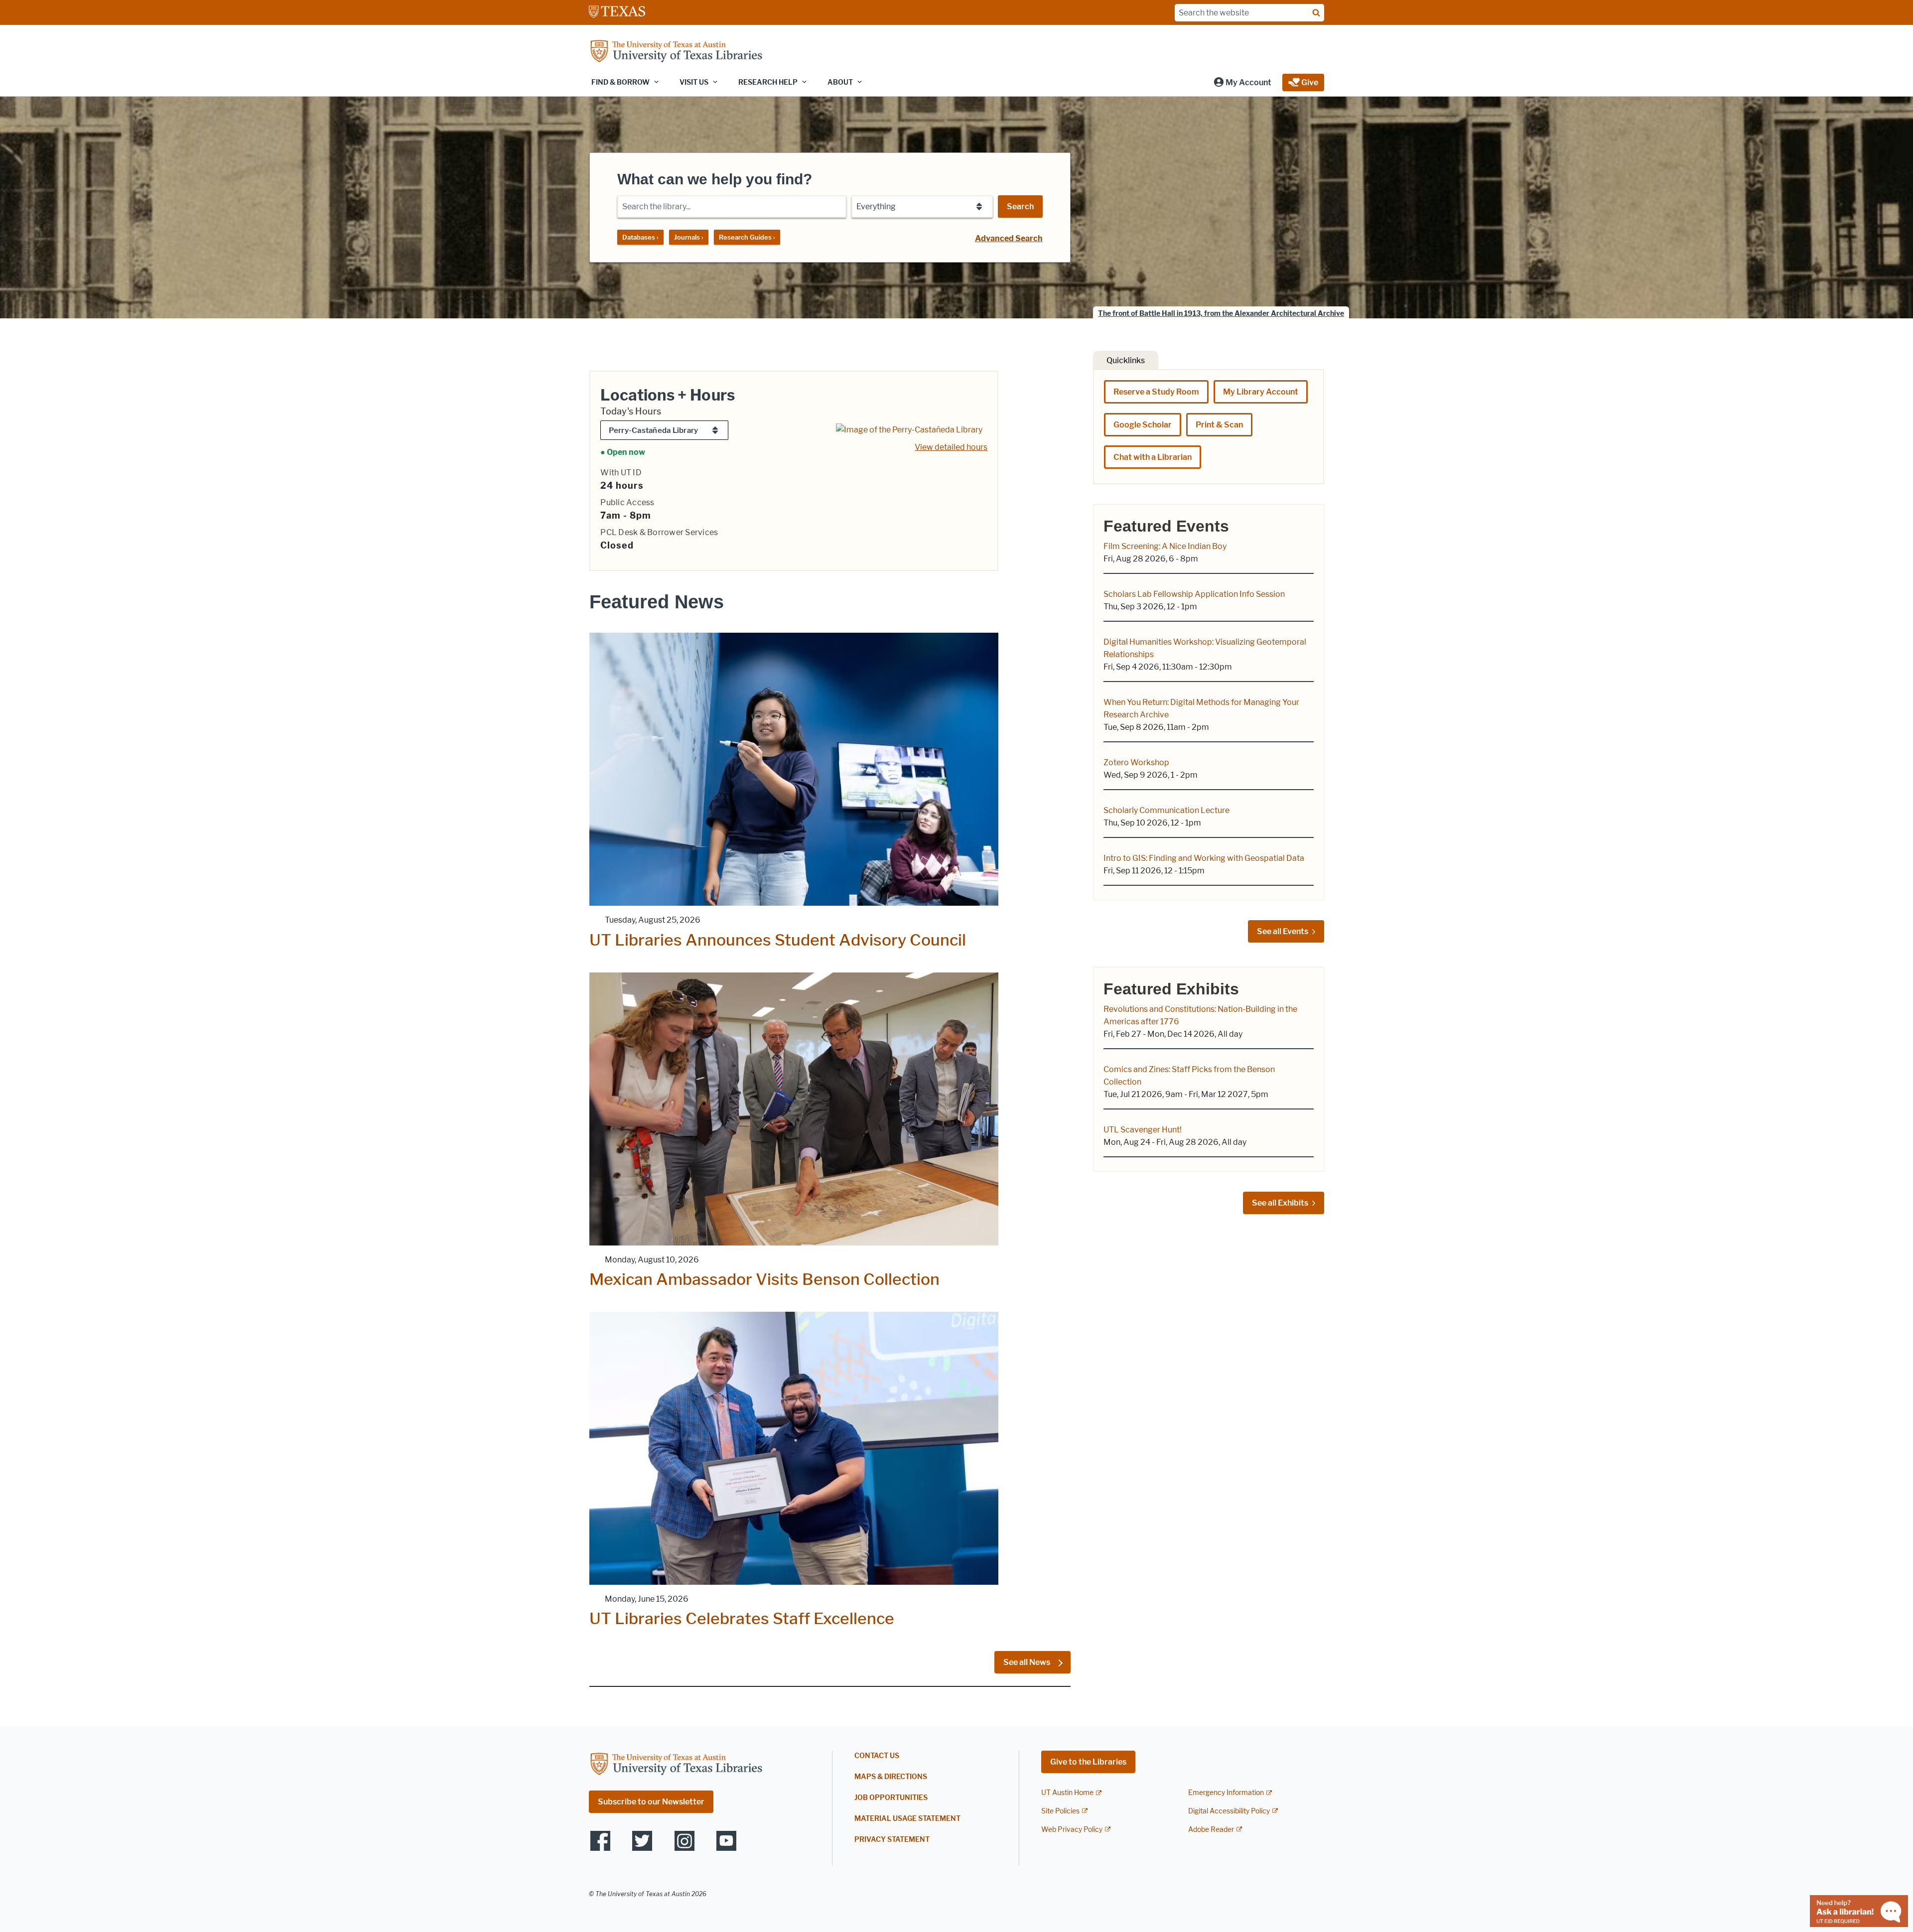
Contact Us (877, 1756)
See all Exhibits (1280, 1203)
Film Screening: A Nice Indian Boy (1165, 546)
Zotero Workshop (1136, 762)
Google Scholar (1143, 425)
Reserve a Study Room (1156, 392)
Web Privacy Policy (1072, 1830)
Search (1020, 207)
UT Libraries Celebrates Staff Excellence (742, 1618)
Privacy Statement (892, 1840)
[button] (1242, 82)
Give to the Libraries (1088, 1762)
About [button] (840, 82)
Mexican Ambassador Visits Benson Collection (764, 1279)
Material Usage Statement (907, 1819)
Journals (689, 237)
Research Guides (747, 237)
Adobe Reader (1211, 1830)
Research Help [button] (768, 82)
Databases (640, 237)
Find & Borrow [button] (620, 82)
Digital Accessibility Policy (1229, 1811)
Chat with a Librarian (1153, 457)
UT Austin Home (1067, 1793)
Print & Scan (1219, 425)
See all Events (1283, 931)
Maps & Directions (891, 1777)
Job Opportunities (891, 1798)
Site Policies (1060, 1811)
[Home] (676, 52)
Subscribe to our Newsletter (651, 1802)
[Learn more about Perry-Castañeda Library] (909, 429)
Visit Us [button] (694, 82)
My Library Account (1261, 392)
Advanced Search (1009, 238)
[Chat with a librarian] (1859, 1910)
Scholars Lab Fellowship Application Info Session (1194, 594)
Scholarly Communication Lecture (1166, 810)
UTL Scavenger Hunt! (1143, 1130)
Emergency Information (1226, 1793)
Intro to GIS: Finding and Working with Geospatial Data (1204, 858)
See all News (1027, 1662)
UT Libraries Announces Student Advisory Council (778, 940)
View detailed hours (951, 447)
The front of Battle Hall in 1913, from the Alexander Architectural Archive (1221, 314)
